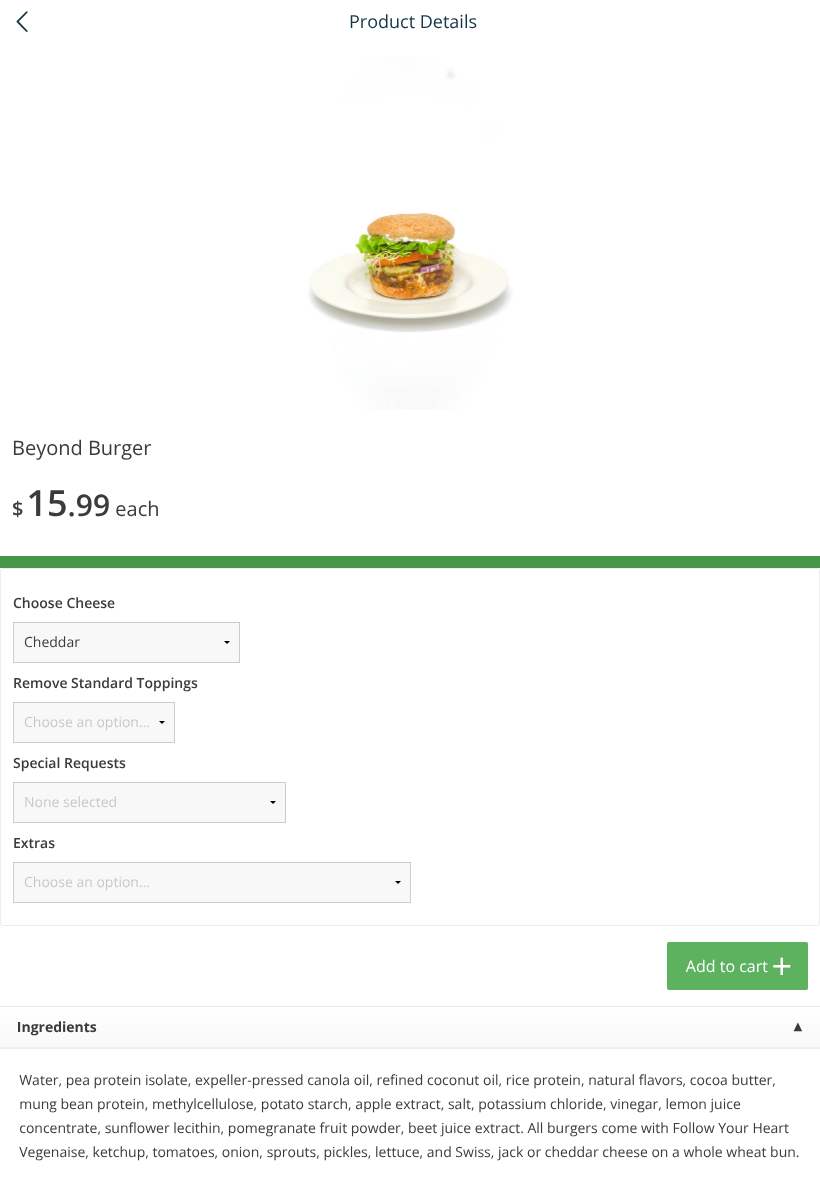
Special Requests (69, 763)
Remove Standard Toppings (105, 683)
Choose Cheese (64, 603)
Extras (34, 843)
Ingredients (57, 1027)
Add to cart (727, 966)
